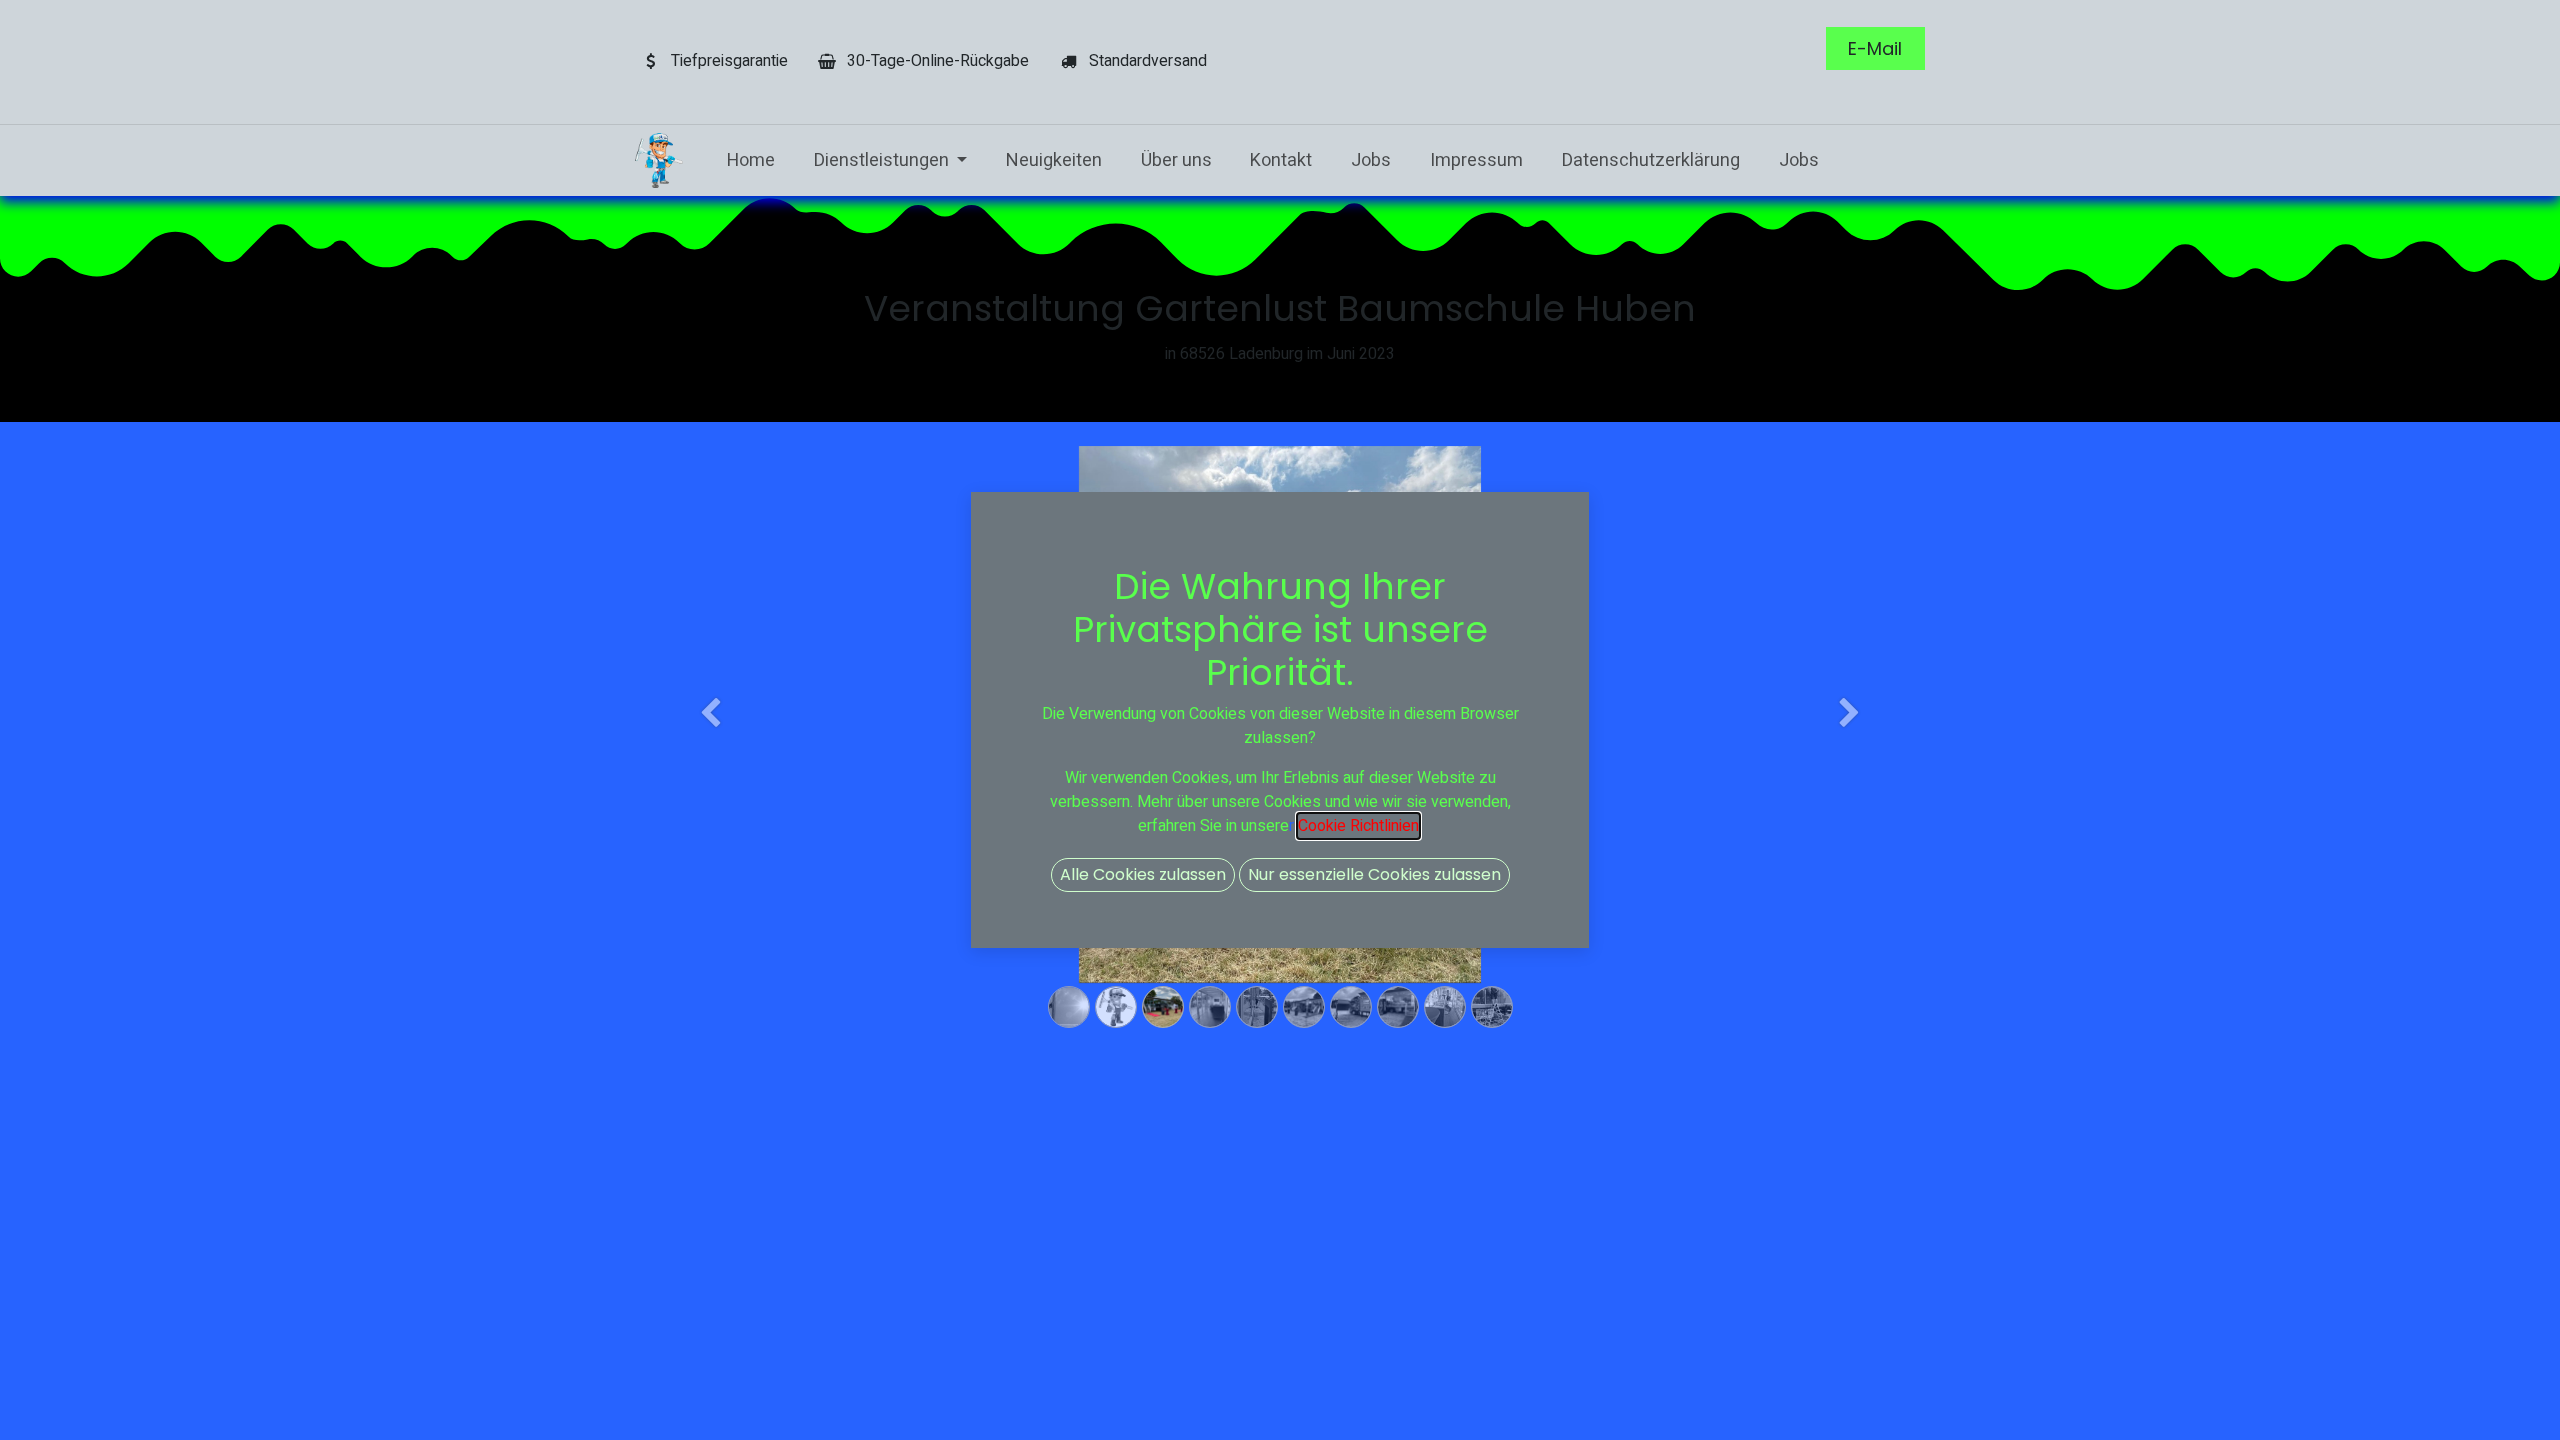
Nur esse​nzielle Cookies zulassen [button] (1374, 874)
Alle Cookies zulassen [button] (1143, 874)
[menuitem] (750, 160)
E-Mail (1875, 48)
